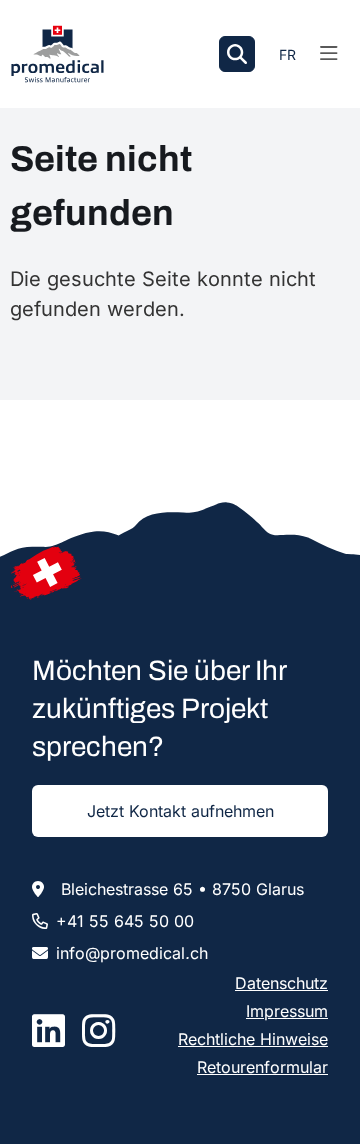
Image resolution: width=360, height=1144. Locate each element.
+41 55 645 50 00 (125, 921)
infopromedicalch (132, 953)
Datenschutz (281, 983)
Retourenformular (262, 1067)
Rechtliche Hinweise (253, 1039)
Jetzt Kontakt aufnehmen (180, 811)
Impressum (287, 1011)
